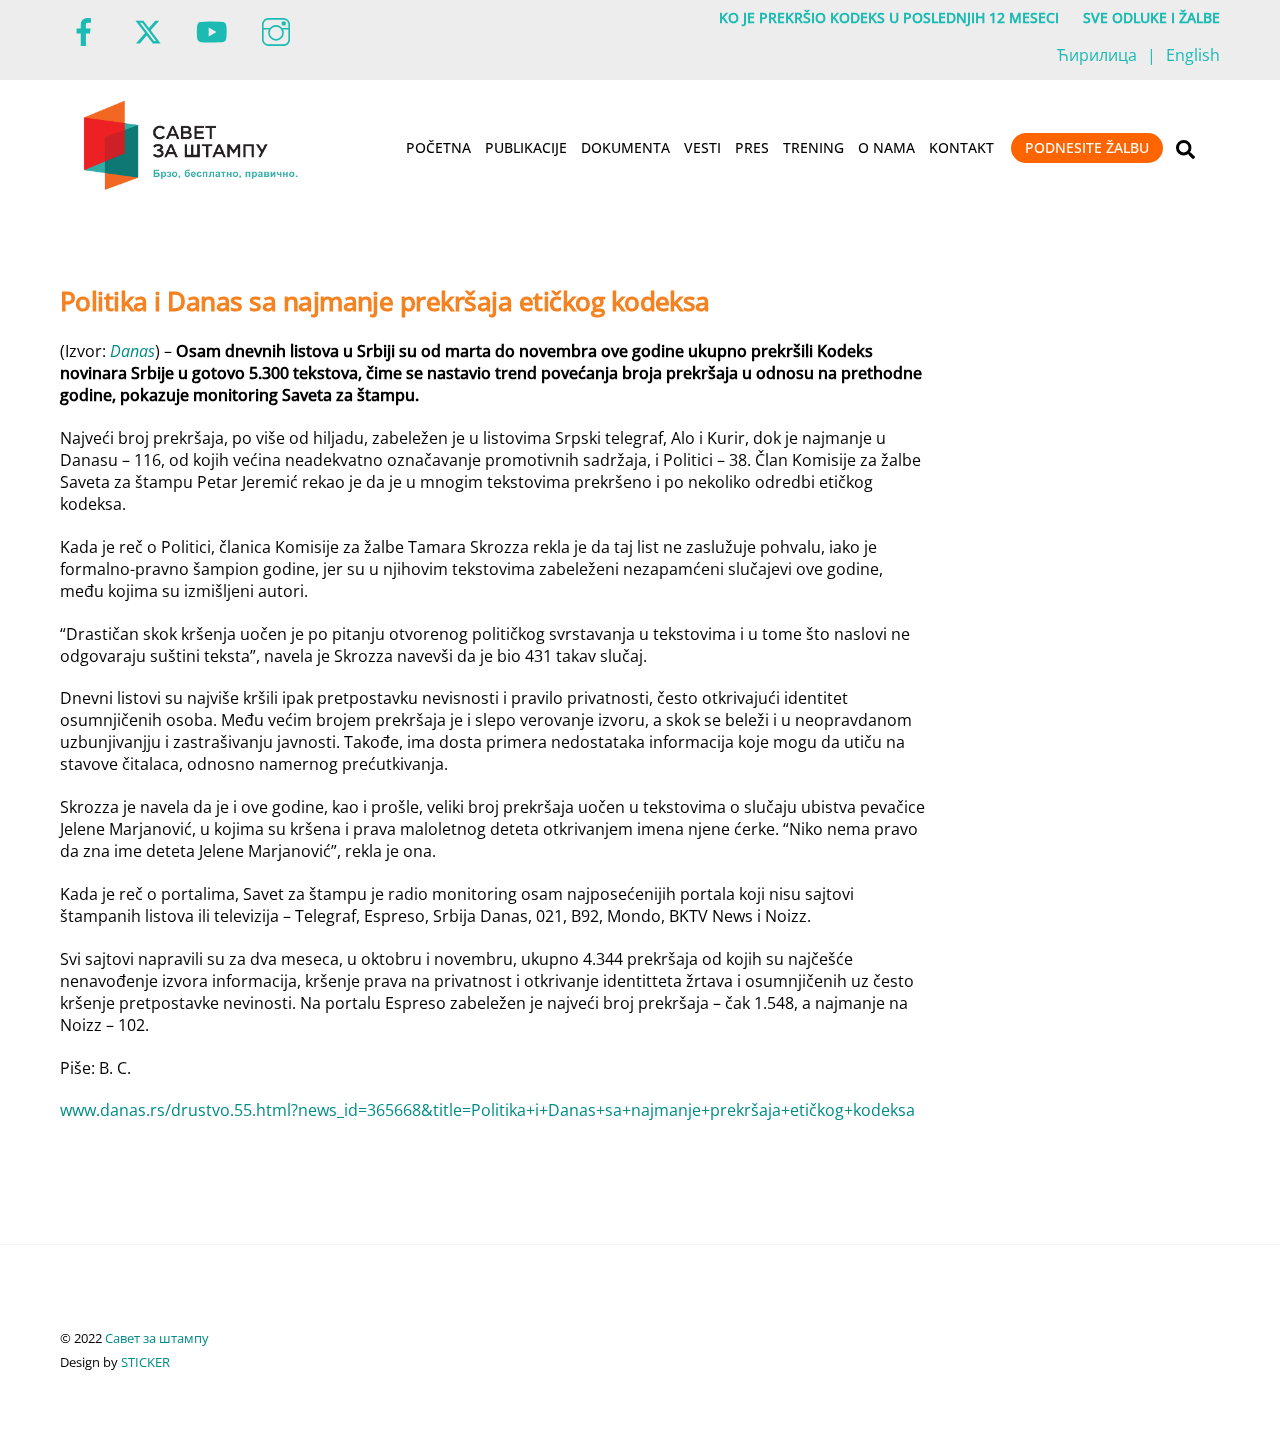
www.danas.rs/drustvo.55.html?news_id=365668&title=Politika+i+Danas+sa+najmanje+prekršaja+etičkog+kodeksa (487, 1110)
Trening (813, 147)
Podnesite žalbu (1087, 147)
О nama (886, 147)
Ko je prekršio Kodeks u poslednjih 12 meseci (889, 17)
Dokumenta (625, 147)
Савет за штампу (157, 1338)
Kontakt (961, 147)
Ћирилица (1097, 55)
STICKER (145, 1362)
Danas (132, 351)
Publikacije (526, 147)
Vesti (702, 147)
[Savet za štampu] (192, 186)
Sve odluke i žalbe (1151, 17)
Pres (752, 147)
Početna (438, 147)
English (1193, 55)
